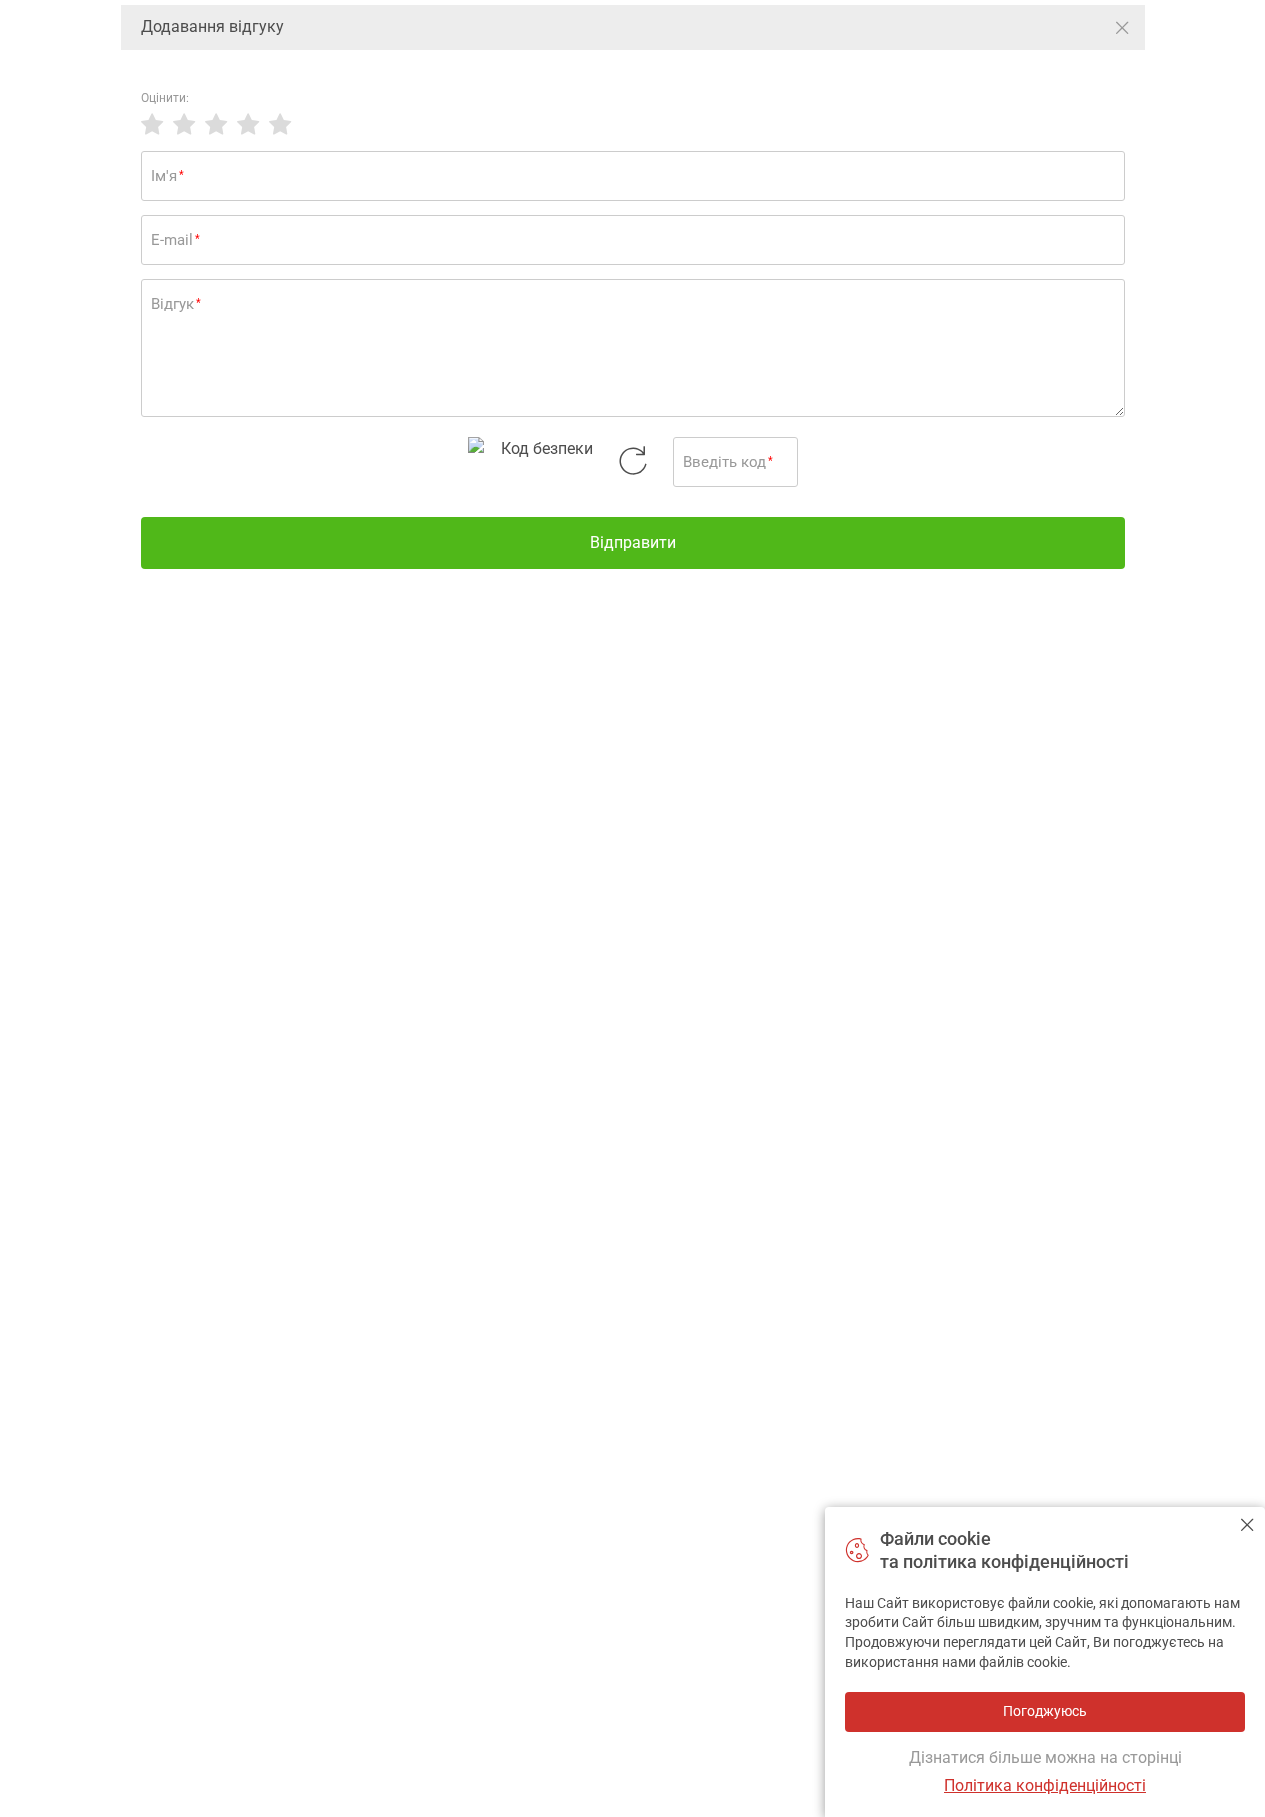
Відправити (633, 542)
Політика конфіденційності (1045, 1785)
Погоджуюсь (1247, 1524)
